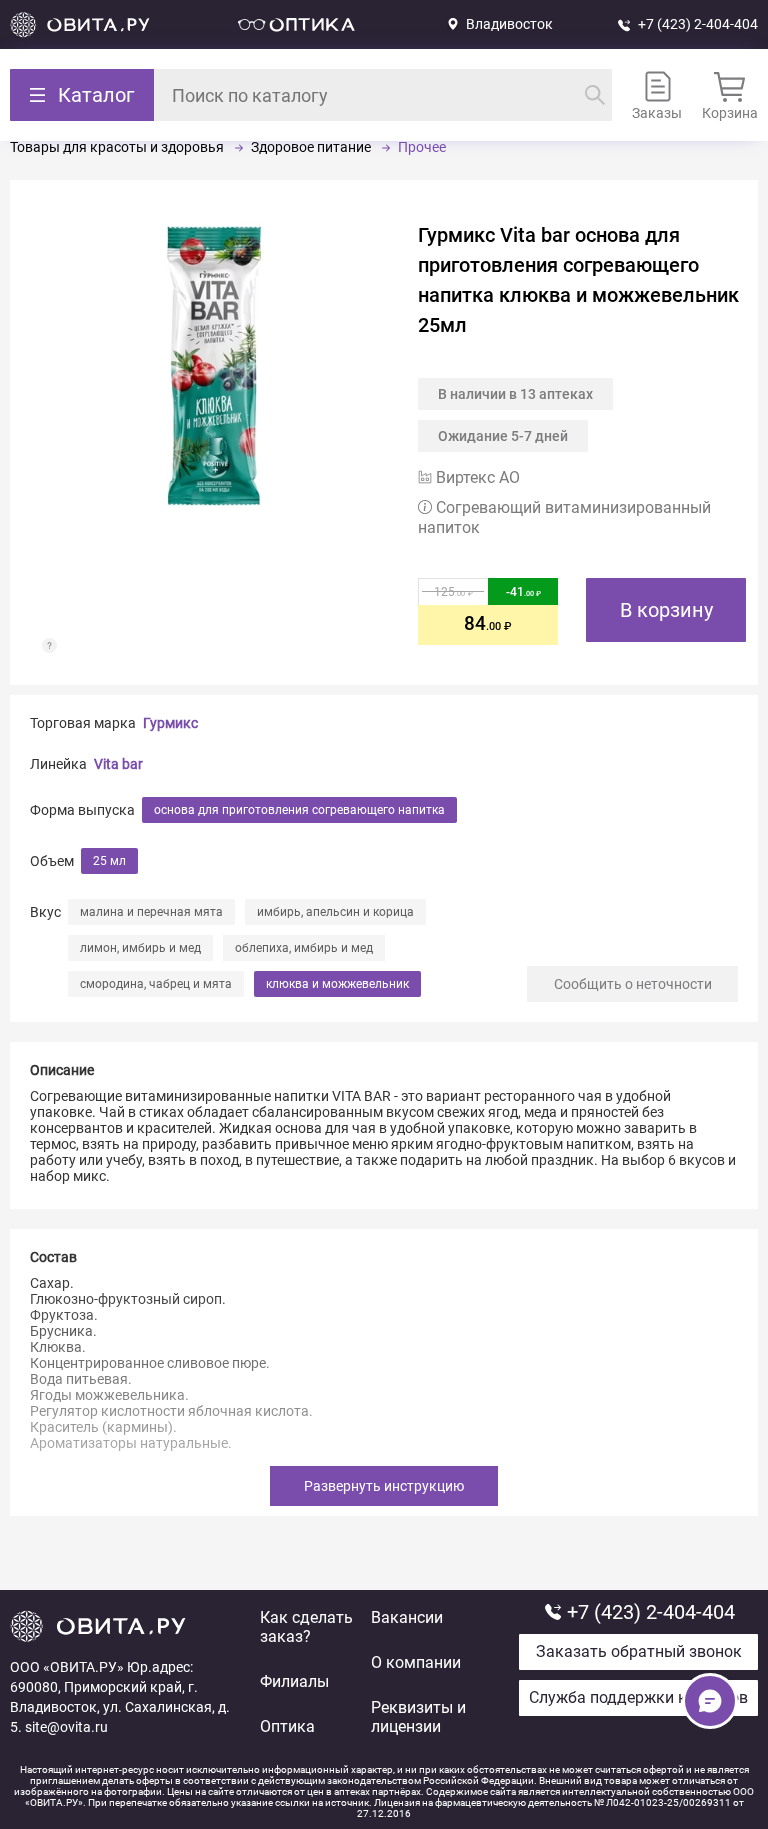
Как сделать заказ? (306, 1627)
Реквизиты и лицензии (418, 1717)
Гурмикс (170, 723)
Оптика (287, 1726)
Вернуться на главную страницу (80, 24)
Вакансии (407, 1617)
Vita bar (118, 764)
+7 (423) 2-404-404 (698, 24)
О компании (416, 1662)
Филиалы (294, 1681)
